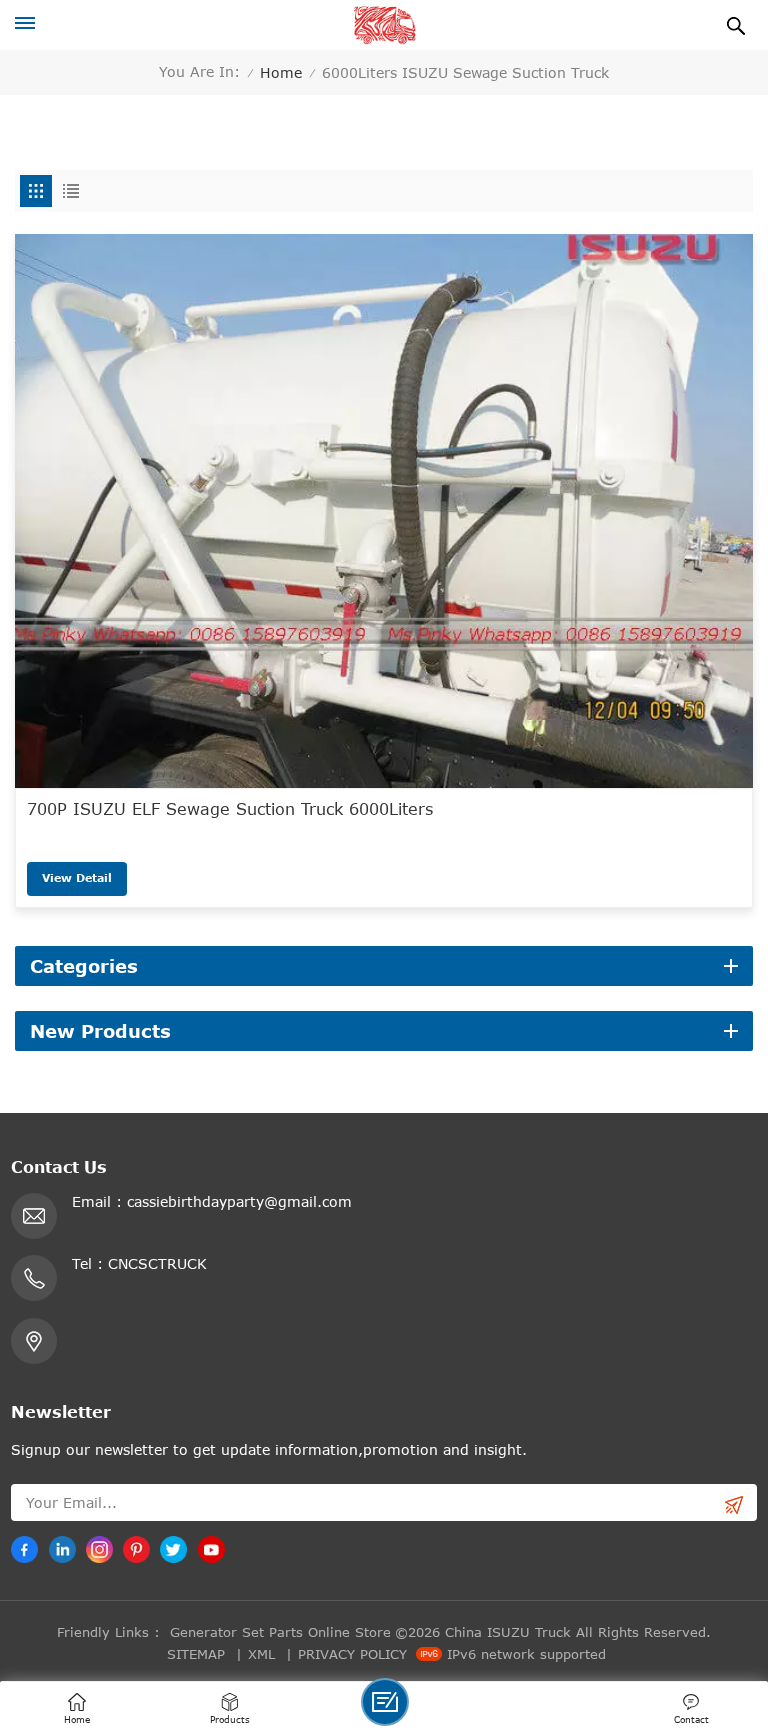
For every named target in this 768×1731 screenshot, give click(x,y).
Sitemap (196, 1654)
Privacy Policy (352, 1654)
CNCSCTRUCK (157, 1263)
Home (281, 72)
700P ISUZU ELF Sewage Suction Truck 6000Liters (230, 809)
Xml (261, 1654)
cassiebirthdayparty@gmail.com (239, 1201)
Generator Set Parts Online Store (280, 1632)
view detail (77, 877)
